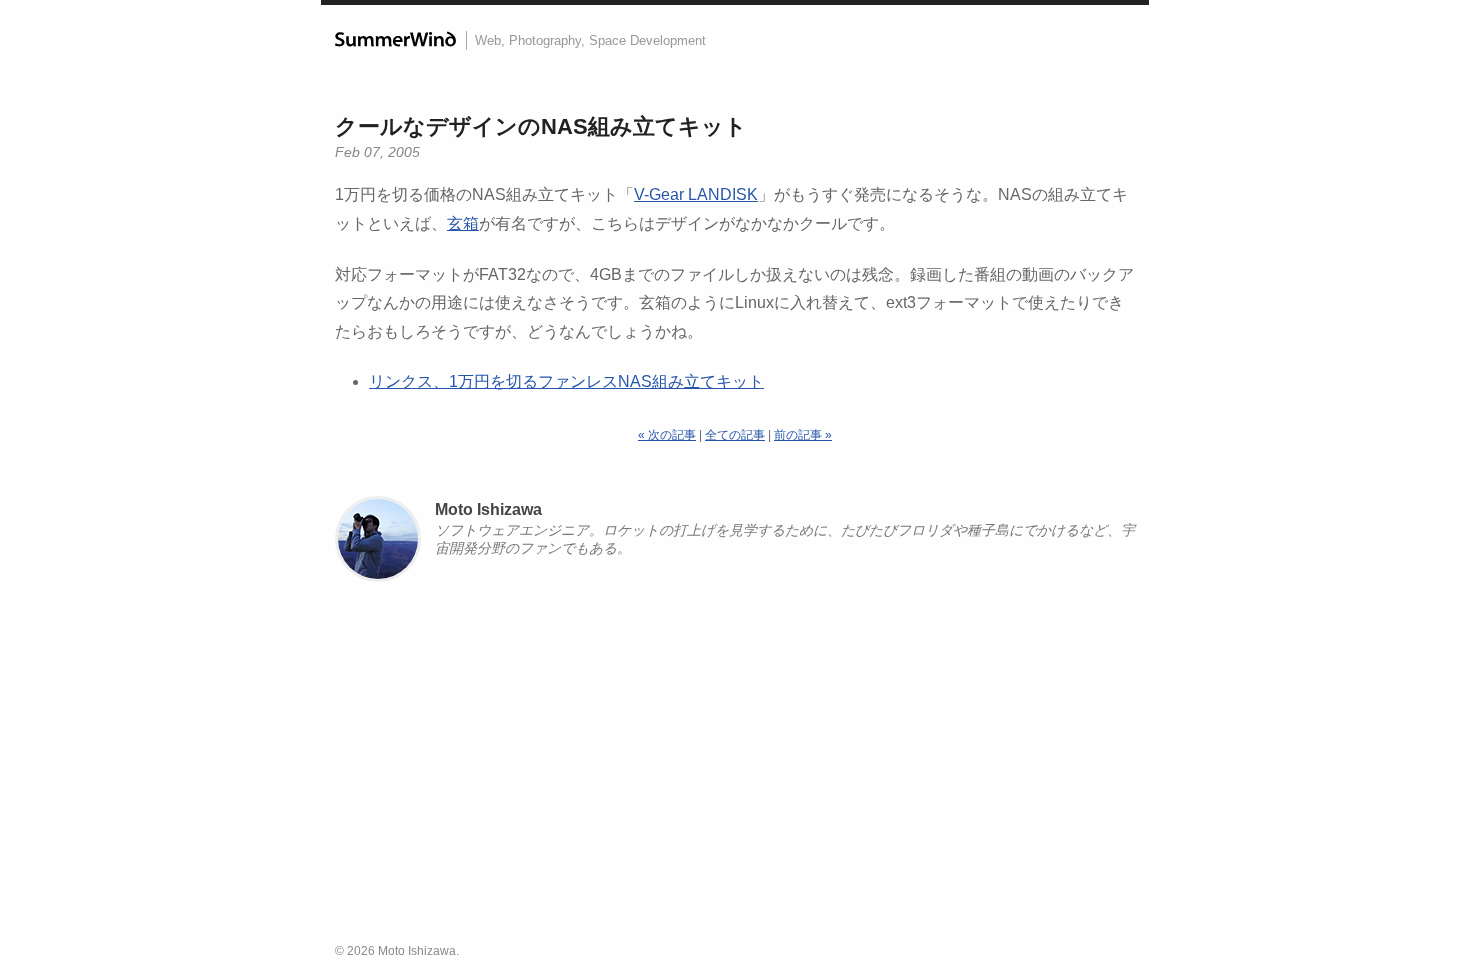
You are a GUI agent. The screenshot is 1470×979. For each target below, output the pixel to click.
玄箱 (463, 223)
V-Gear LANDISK (696, 194)
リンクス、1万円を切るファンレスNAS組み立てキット (566, 381)
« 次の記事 (667, 435)
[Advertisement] (735, 771)
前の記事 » (803, 435)
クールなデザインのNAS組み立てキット (541, 126)
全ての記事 (735, 435)
